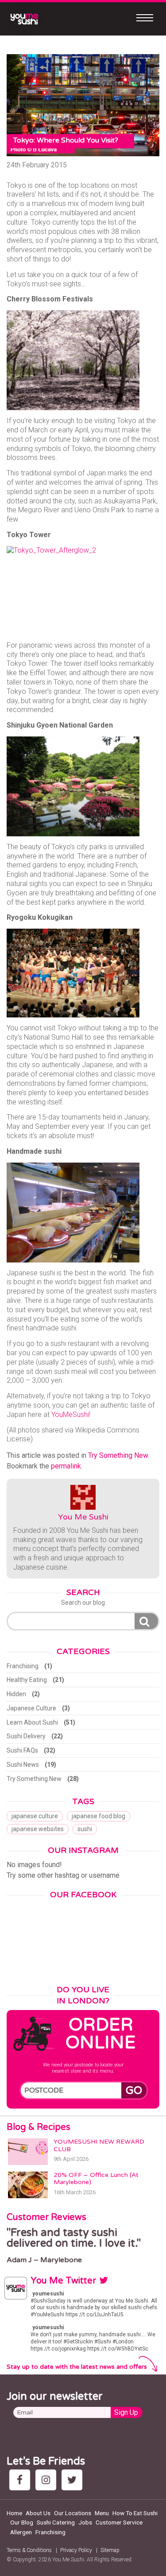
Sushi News (23, 1765)
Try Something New (118, 1455)
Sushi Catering (56, 2522)
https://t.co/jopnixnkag (58, 2349)
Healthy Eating (27, 1680)
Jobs (85, 2522)
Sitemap (110, 2550)
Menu (102, 2513)
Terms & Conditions (29, 2550)
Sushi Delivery (26, 1736)
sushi (85, 1829)
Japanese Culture (31, 1708)
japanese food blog (98, 1816)
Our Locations (73, 2513)
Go (134, 2091)
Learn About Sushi (32, 1722)
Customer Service (119, 2522)
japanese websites (38, 1829)
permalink (66, 1466)
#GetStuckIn (78, 2342)
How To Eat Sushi (135, 2513)
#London (123, 2342)
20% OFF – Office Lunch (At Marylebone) (96, 2179)
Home (14, 2513)
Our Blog (22, 2522)
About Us (38, 2513)
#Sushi (103, 2342)
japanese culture (35, 1816)
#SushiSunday (48, 2301)
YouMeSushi (70, 1415)
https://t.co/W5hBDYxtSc (118, 2349)
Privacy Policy (76, 2550)
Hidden (16, 1694)
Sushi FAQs (22, 1750)
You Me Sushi (83, 1517)
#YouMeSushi (47, 2315)
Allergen (21, 2532)
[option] (83, 2246)
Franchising (23, 1666)
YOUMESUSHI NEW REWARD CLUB (99, 2145)
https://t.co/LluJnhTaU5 (95, 2315)
